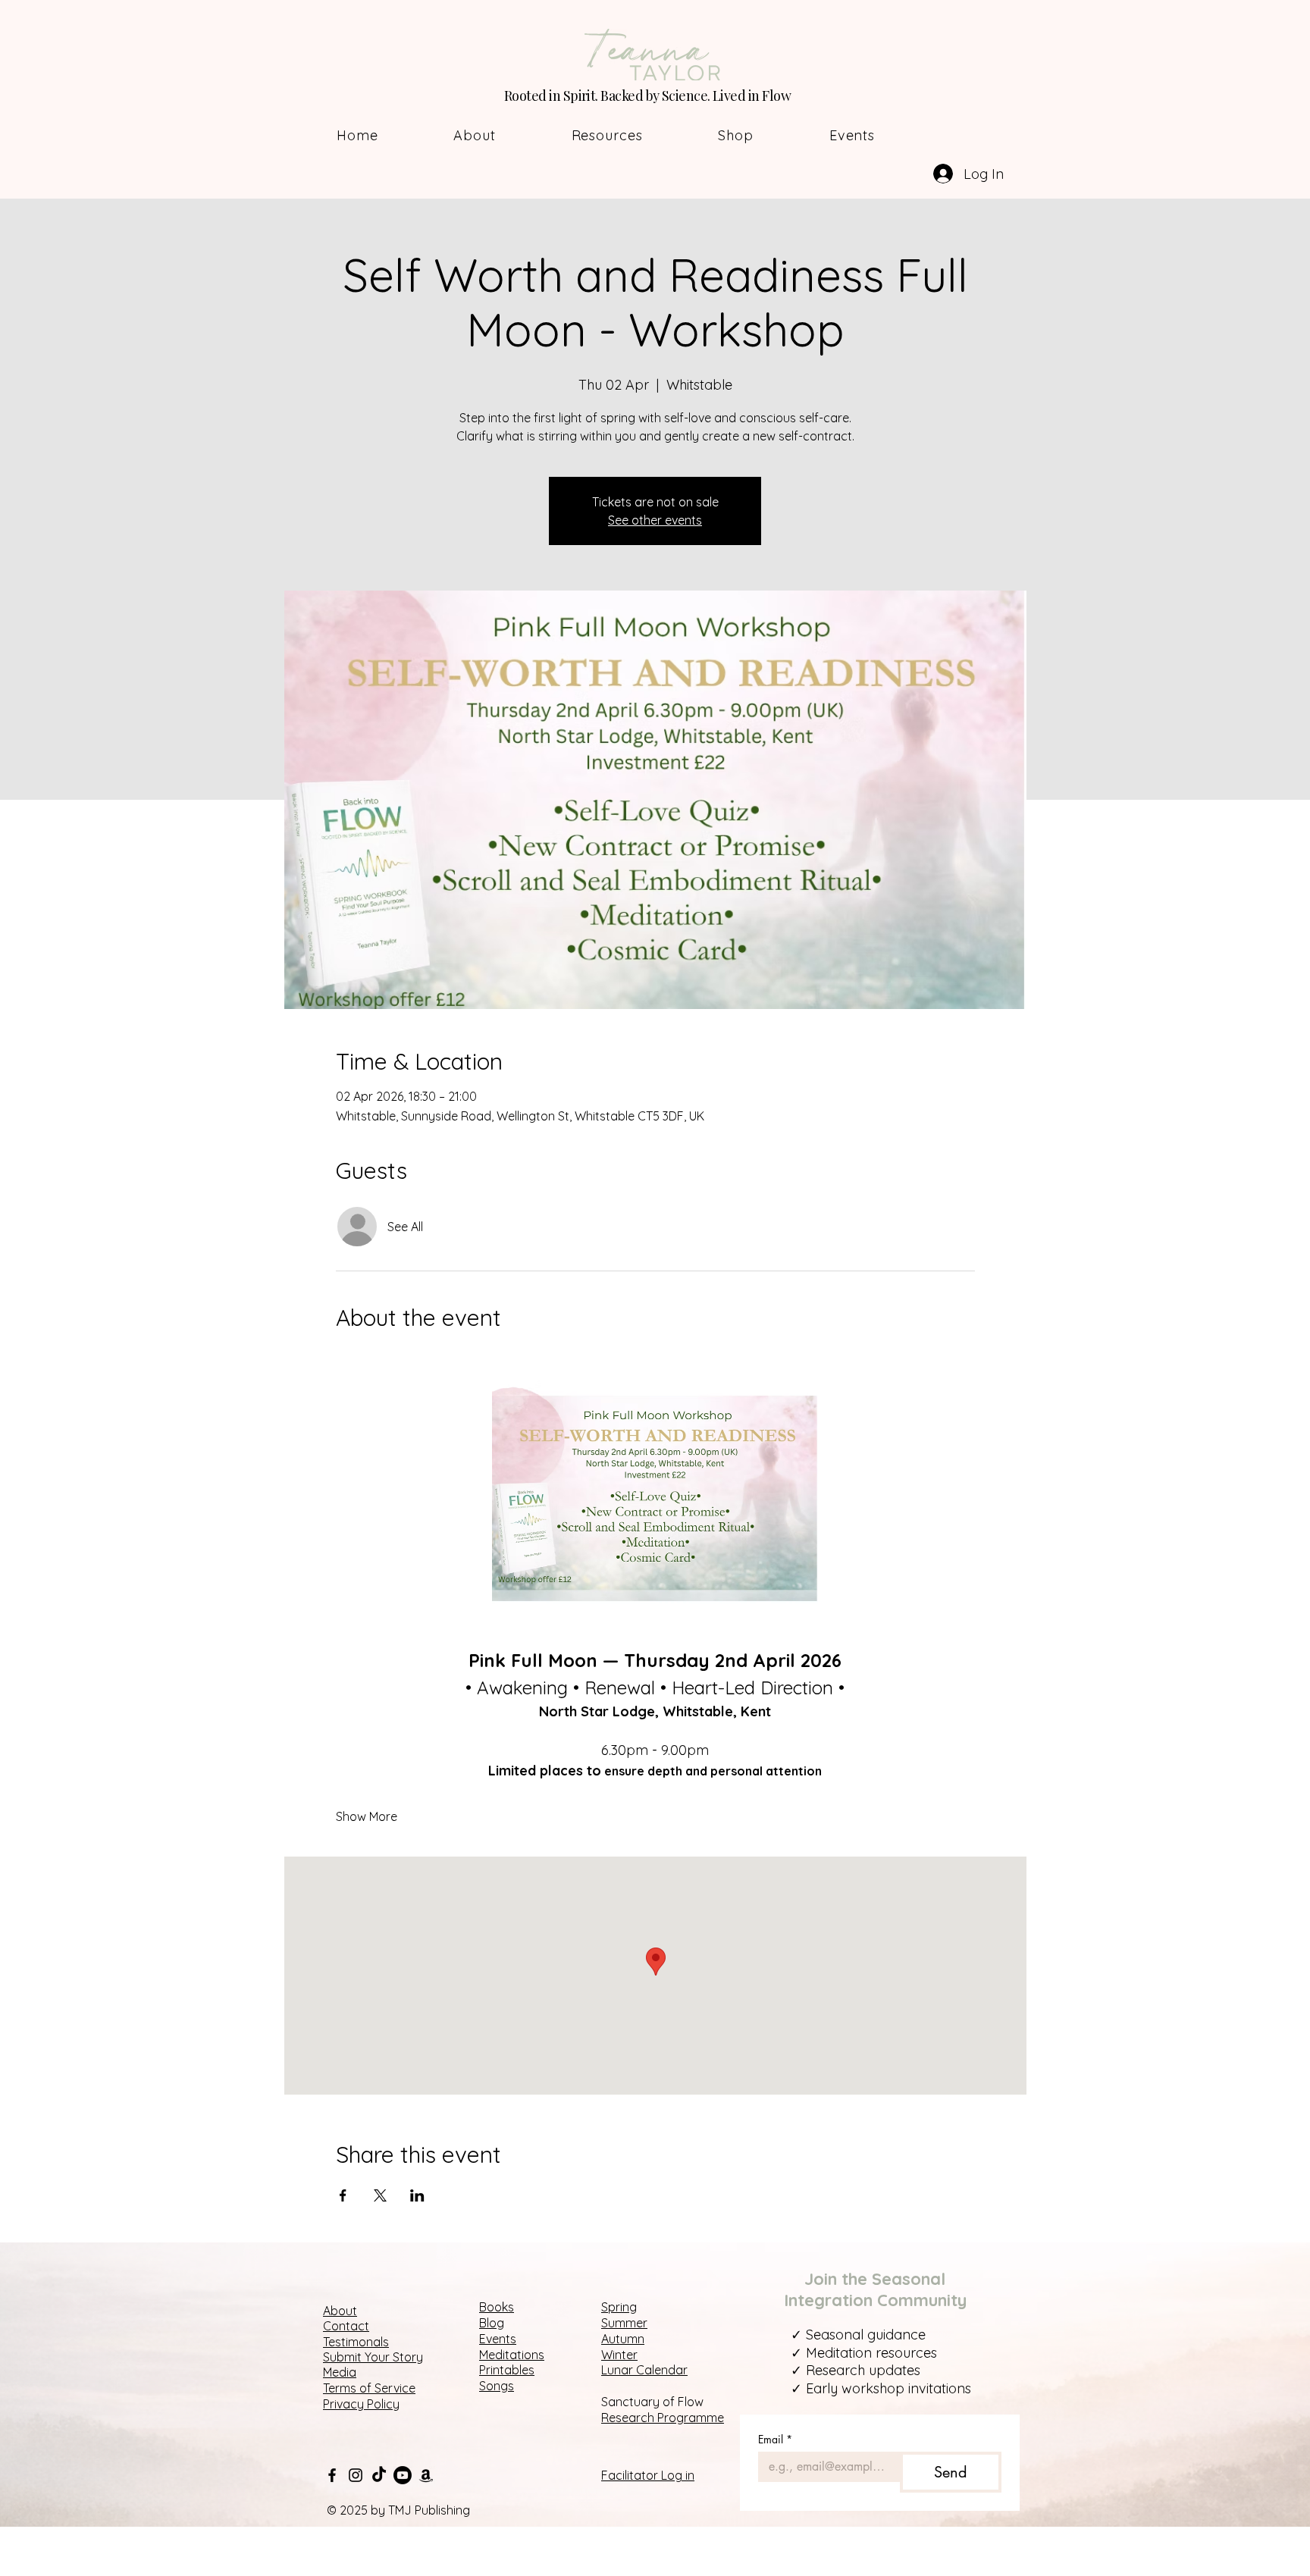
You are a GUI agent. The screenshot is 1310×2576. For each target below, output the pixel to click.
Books (497, 2307)
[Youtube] (403, 2475)
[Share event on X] (380, 2195)
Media (340, 2372)
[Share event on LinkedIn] (417, 2195)
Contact (346, 2326)
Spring (619, 2307)
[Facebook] (332, 2475)
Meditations (512, 2355)
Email (775, 2439)
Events (498, 2339)
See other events (655, 520)
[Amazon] (426, 2475)
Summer (624, 2323)
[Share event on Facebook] (343, 2195)
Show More (367, 1816)
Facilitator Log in (648, 2475)
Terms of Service (369, 2388)
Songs (497, 2386)
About (340, 2311)
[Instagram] (356, 2475)
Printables (507, 2370)
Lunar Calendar (644, 2370)
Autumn (623, 2339)
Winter (619, 2355)
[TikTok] (379, 2475)
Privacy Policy (361, 2404)
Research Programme (663, 2418)
